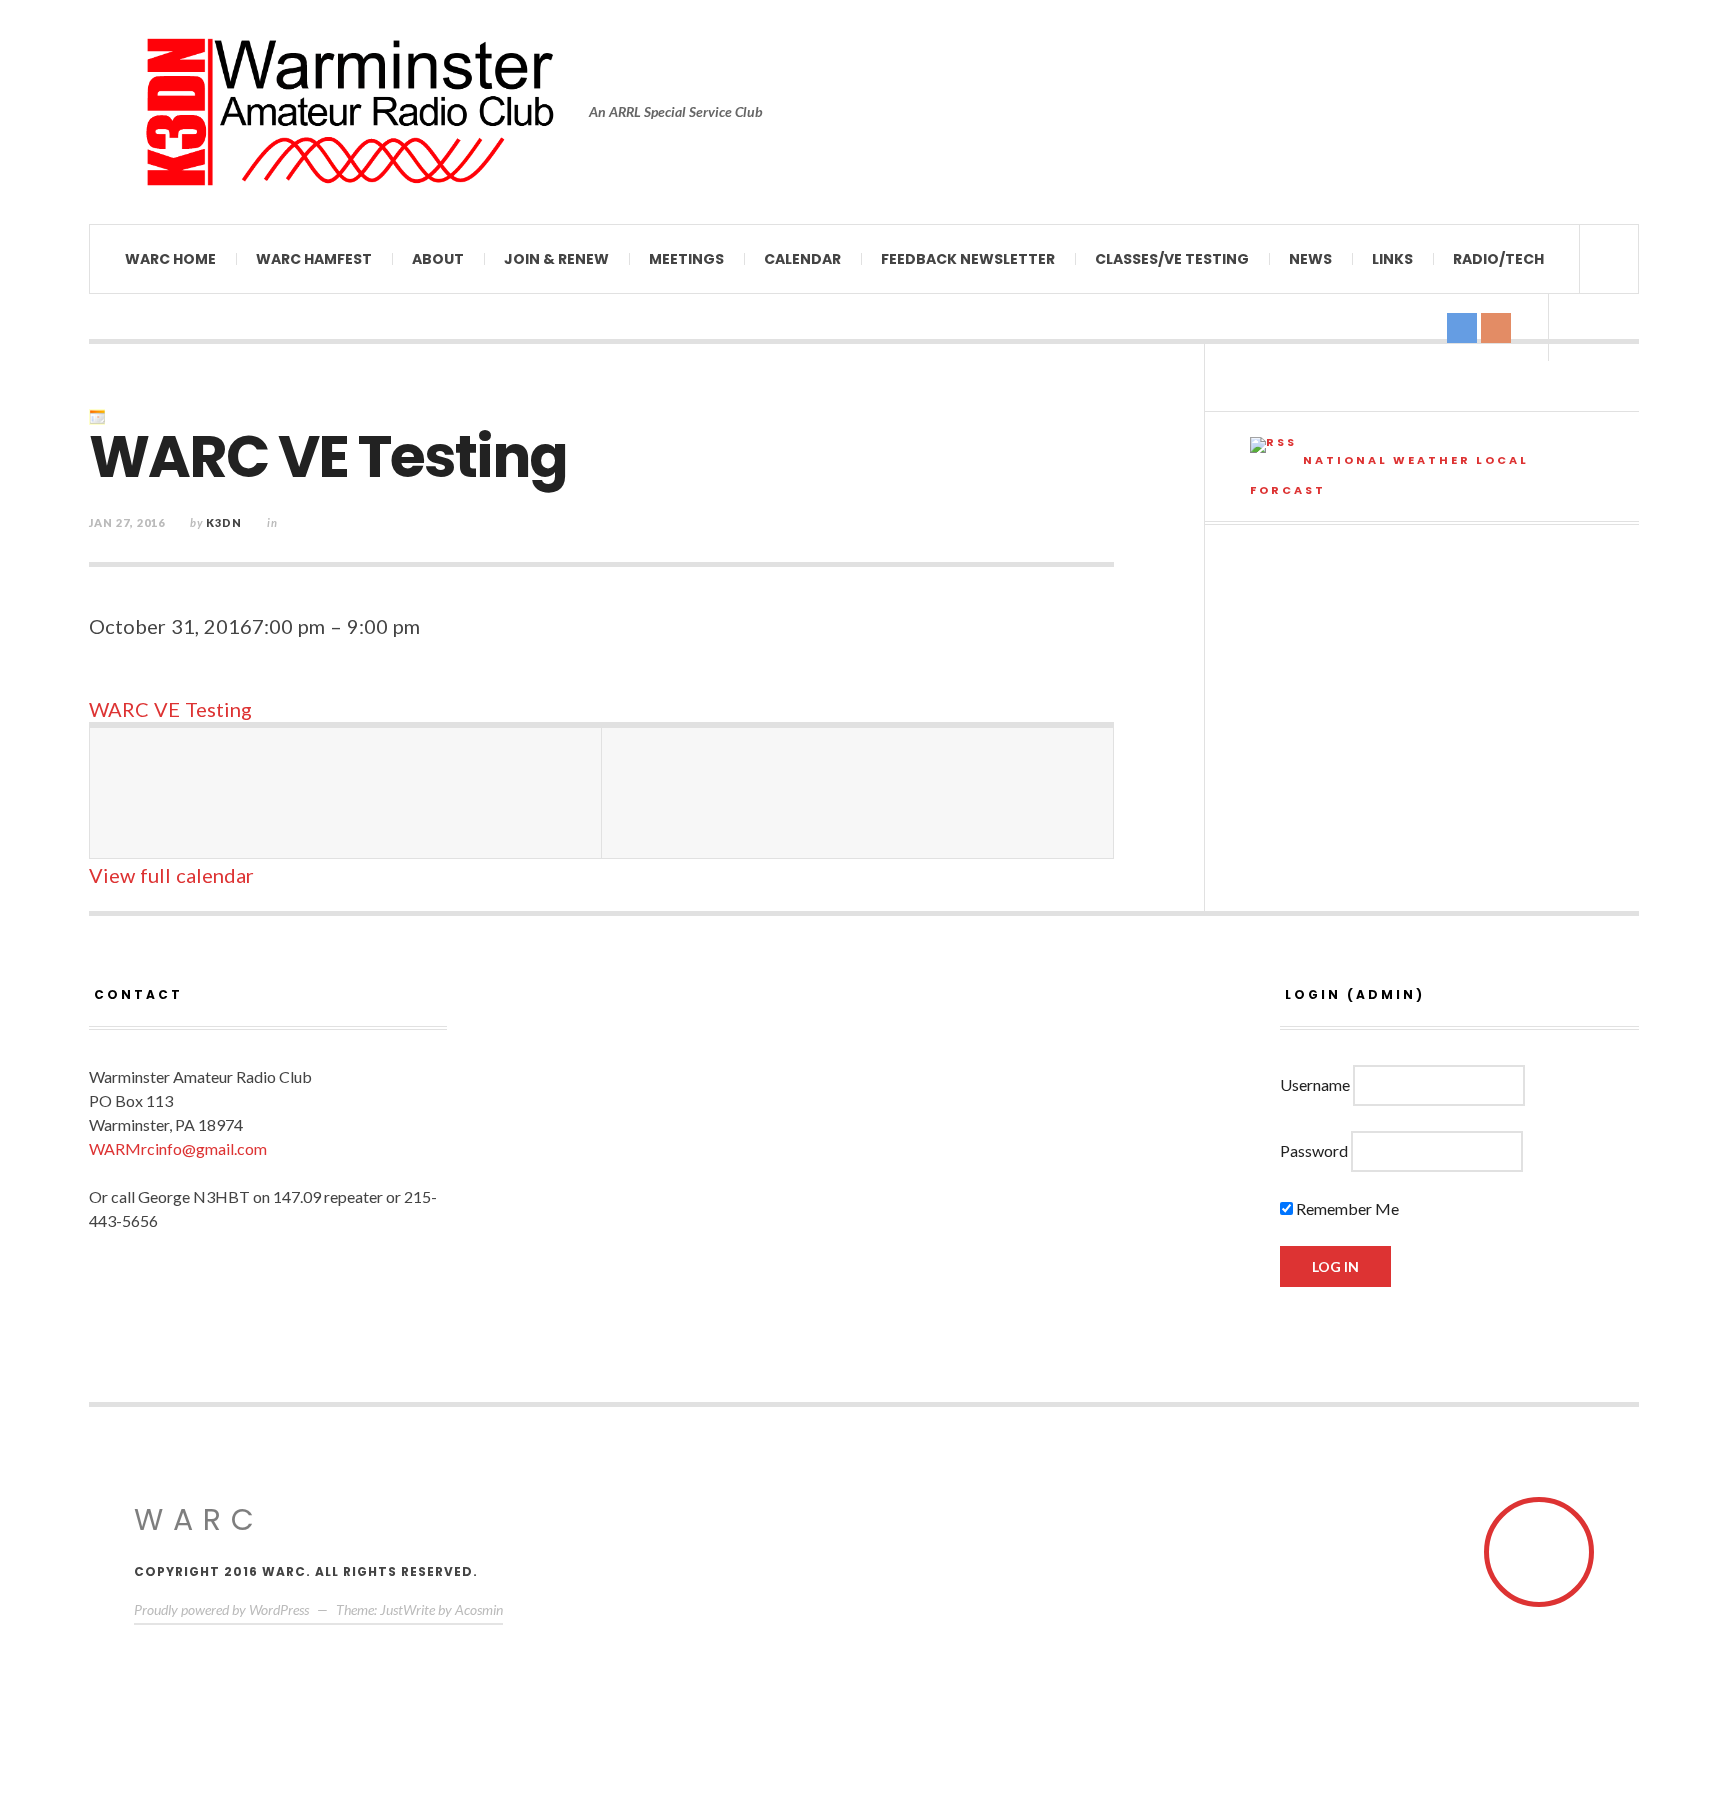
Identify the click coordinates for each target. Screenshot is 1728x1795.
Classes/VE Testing (1172, 259)
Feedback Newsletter (968, 259)
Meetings (686, 259)
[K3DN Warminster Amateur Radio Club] (349, 112)
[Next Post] (858, 793)
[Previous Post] (346, 793)
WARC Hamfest (314, 259)
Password (1314, 1150)
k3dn (224, 522)
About (438, 259)
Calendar (802, 259)
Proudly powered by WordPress (221, 1609)
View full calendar (171, 875)
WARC (199, 1519)
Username (1315, 1084)
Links (1392, 259)
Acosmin (479, 1609)
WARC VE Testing (170, 709)
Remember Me (1346, 1208)
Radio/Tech (1498, 259)
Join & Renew (556, 259)
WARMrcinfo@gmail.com (178, 1148)
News (1310, 259)
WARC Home (170, 259)
